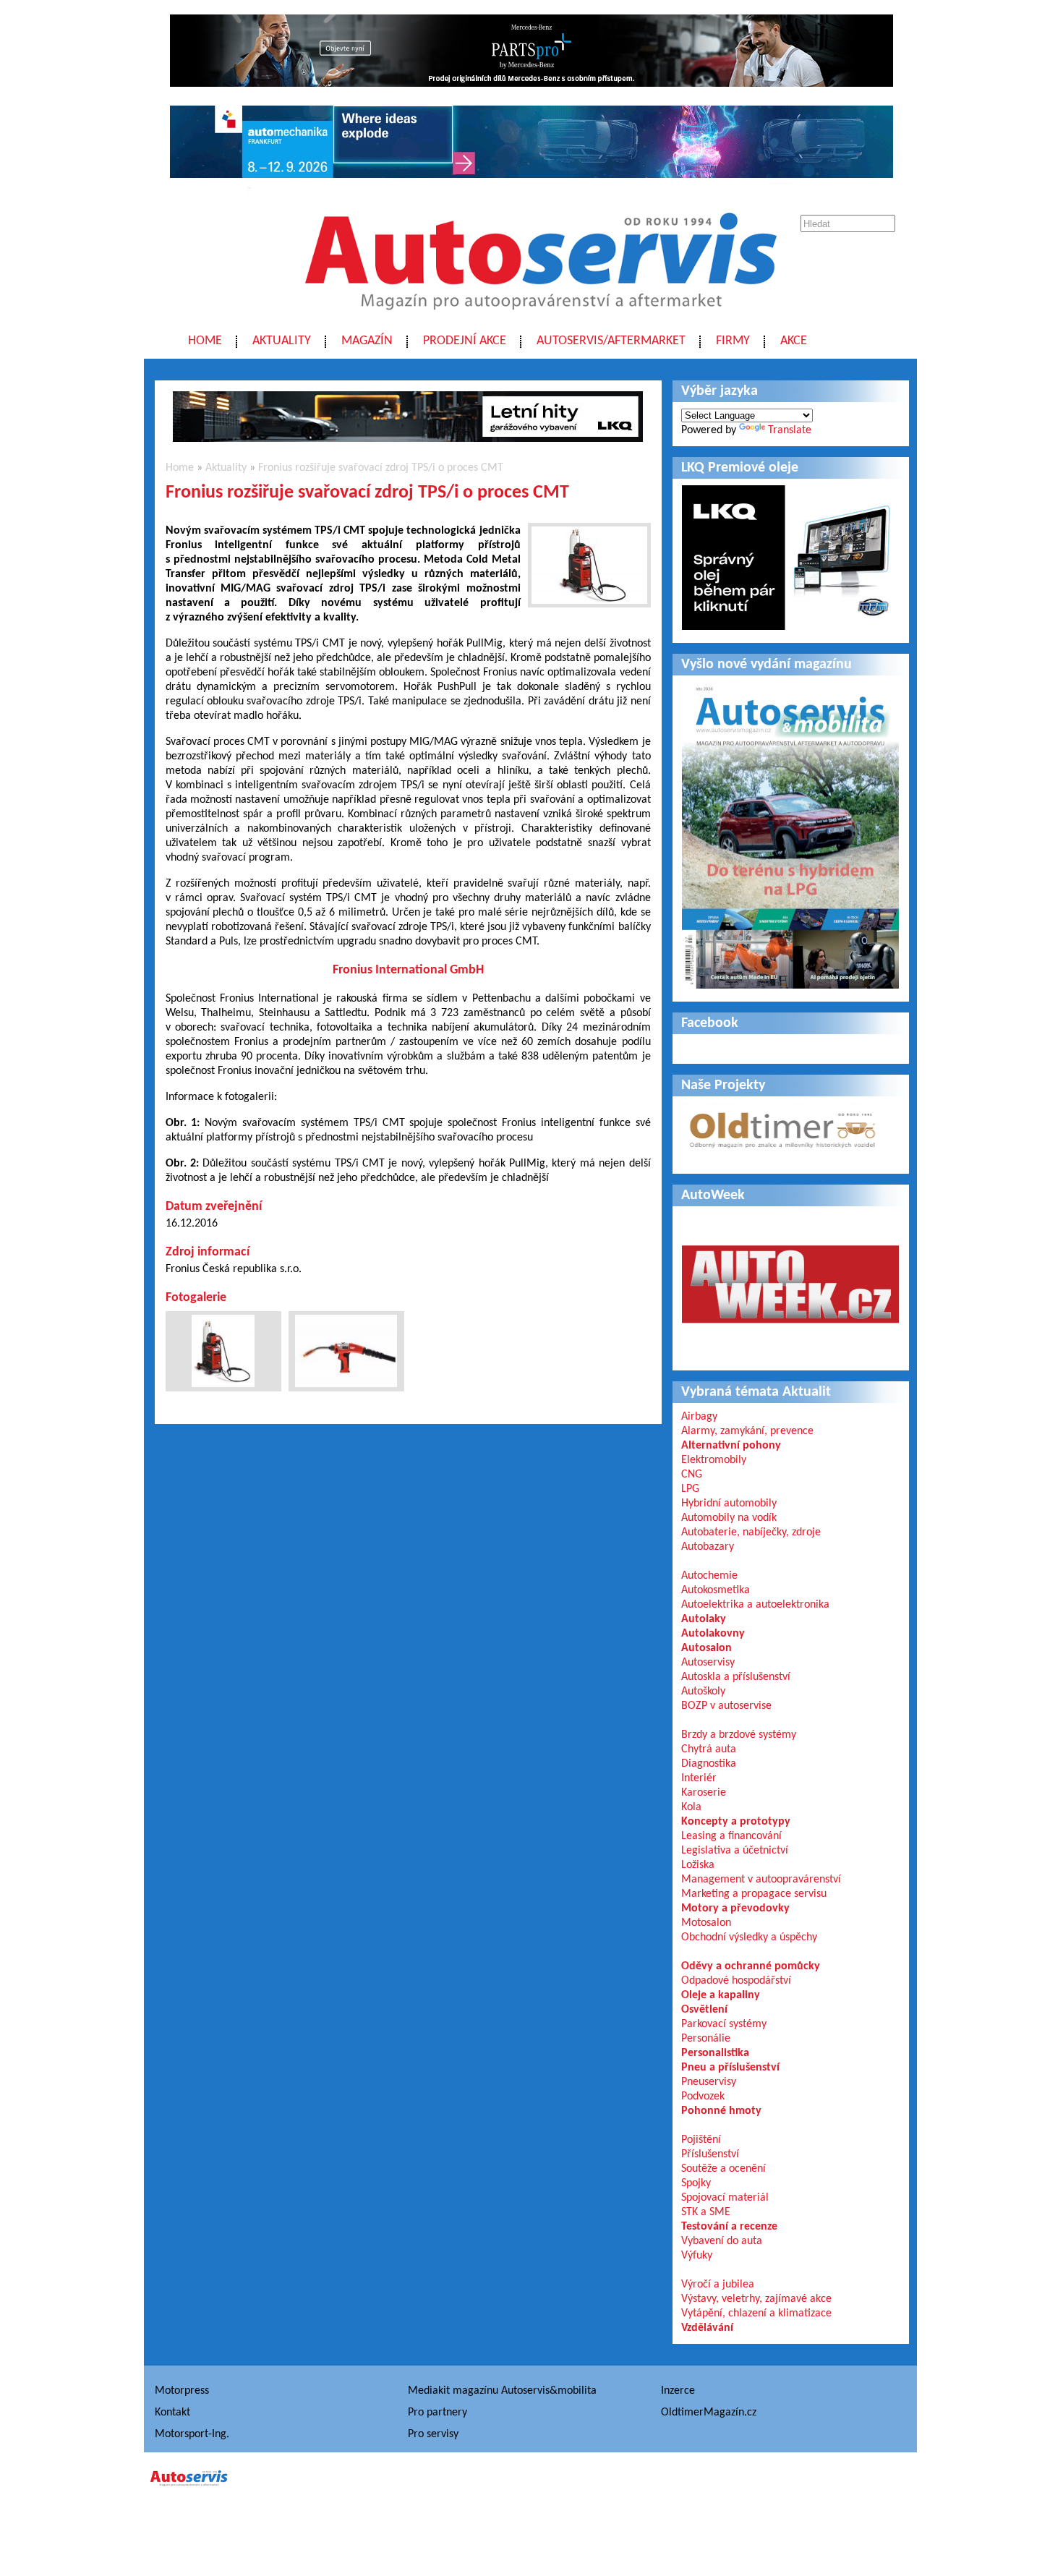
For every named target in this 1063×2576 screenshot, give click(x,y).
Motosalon (706, 1923)
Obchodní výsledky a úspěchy (749, 1937)
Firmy (733, 341)
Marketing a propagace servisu (754, 1894)
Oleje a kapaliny (721, 1995)
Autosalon (706, 1648)
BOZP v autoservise (726, 1706)
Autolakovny (713, 1634)
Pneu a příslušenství (730, 2068)
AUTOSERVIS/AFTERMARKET (611, 341)
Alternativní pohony (731, 1446)
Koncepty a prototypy (736, 1822)
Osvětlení (704, 2010)
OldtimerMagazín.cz (709, 2413)
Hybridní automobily (729, 1504)
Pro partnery (437, 2413)
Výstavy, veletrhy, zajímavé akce (756, 2299)
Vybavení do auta (722, 2241)
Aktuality (282, 341)
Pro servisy (433, 2434)
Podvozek (703, 2097)
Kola (691, 1807)
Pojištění (701, 2140)
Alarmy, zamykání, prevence (747, 1431)
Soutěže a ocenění (723, 2169)
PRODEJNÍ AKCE (465, 341)
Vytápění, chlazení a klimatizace (756, 2313)
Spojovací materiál (725, 2198)
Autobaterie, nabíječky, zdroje (751, 1532)
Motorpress (182, 2391)
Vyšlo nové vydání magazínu (767, 665)
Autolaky (704, 1619)
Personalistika (715, 2053)
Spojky (696, 2183)
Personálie (706, 2039)
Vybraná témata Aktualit (756, 1392)
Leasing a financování (731, 1836)
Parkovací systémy (724, 2024)
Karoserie (704, 1793)
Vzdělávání (707, 2328)
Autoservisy (708, 1663)
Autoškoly (703, 1692)
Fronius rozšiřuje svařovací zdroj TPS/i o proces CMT (381, 468)
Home (205, 341)
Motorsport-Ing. (192, 2434)
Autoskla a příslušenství (736, 1677)
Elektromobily (714, 1460)
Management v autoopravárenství (761, 1880)
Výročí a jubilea (718, 2285)
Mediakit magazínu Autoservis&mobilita (502, 2391)
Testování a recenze (729, 2227)
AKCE (794, 341)
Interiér (699, 1778)
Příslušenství (710, 2154)
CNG (692, 1475)
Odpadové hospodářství (736, 1981)
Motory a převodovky (735, 1908)
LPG (690, 1489)
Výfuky (697, 2256)
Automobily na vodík (729, 1518)
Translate (790, 430)
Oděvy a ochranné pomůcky (751, 1966)
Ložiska (698, 1865)
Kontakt (172, 2413)
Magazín (367, 341)
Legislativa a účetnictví (735, 1851)
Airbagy (699, 1417)
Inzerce (678, 2391)
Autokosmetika (716, 1590)
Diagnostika (709, 1764)
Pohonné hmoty (721, 2111)
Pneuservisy (709, 2082)
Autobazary (708, 1547)
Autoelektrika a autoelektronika (755, 1605)
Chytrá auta (709, 1749)
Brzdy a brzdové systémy (739, 1735)
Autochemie (709, 1576)
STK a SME (706, 2212)
